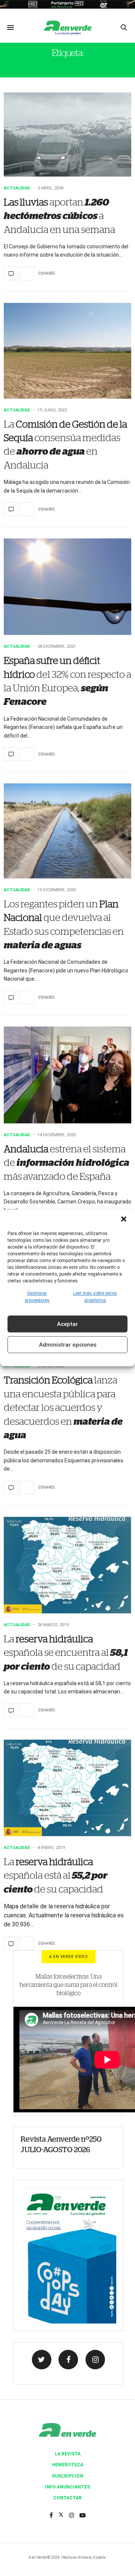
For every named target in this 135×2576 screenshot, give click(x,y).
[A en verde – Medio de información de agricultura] (67, 27)
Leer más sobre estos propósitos (95, 1297)
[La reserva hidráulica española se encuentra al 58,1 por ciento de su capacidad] (67, 1565)
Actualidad (17, 188)
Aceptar (67, 1324)
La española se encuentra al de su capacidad (66, 1653)
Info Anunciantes (67, 2487)
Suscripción (67, 2476)
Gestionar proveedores (37, 1297)
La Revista (68, 2454)
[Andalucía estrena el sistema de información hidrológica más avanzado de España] (67, 1075)
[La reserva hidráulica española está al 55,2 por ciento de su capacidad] (67, 1788)
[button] (124, 1219)
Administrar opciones (68, 1345)
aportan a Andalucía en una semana (59, 216)
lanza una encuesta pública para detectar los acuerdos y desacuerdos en (63, 1408)
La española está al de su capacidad (55, 1876)
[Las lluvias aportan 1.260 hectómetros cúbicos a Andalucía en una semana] (67, 135)
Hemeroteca (67, 2465)
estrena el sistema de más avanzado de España (67, 1163)
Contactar (67, 2498)
